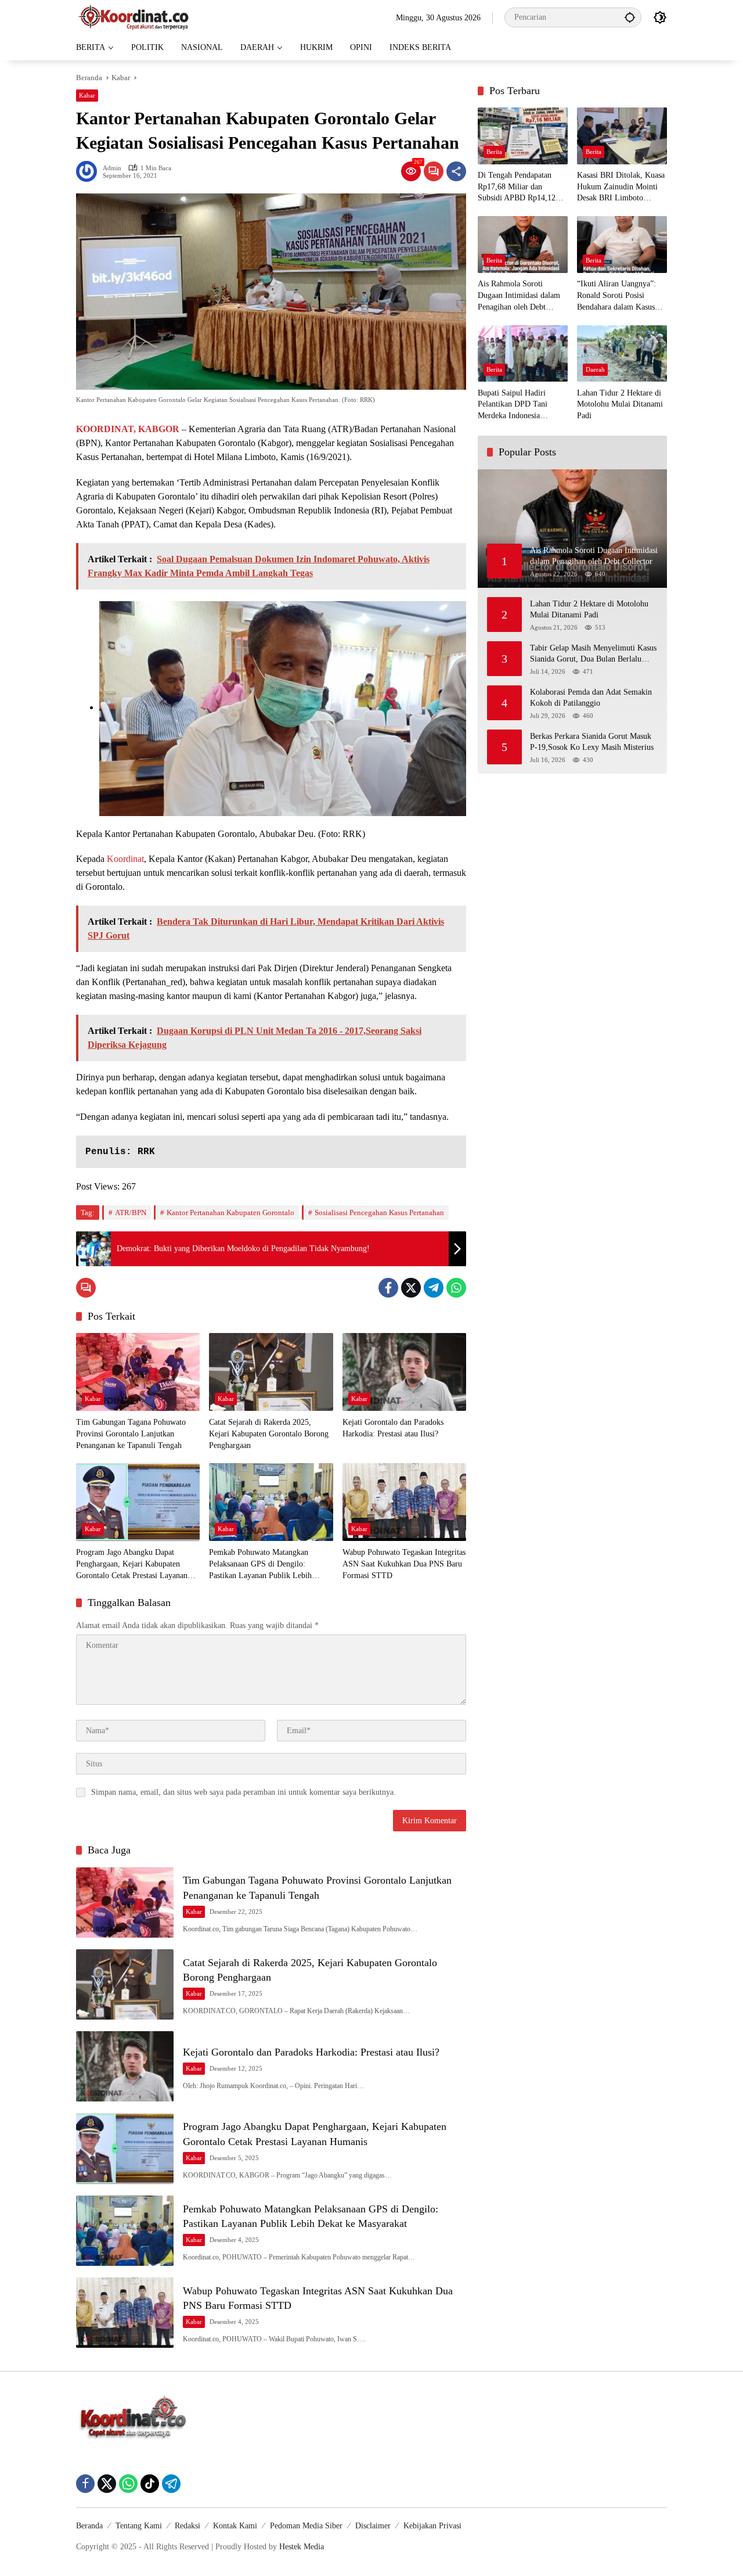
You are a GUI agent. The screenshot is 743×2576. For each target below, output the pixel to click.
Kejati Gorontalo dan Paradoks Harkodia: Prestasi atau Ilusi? (393, 1428)
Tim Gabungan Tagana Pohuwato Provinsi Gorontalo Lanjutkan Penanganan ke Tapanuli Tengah (131, 1433)
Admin (112, 168)
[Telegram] (434, 1288)
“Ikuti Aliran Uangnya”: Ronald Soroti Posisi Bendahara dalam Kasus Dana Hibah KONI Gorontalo (616, 297)
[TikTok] (150, 2484)
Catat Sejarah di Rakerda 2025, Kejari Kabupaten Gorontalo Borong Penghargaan (269, 1433)
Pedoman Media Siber (306, 2526)
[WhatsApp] (456, 1288)
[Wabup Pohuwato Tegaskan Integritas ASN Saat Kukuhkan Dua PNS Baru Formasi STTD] (404, 1502)
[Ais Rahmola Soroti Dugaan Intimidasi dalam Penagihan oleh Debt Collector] (523, 244)
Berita (494, 152)
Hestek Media (302, 2547)
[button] (630, 17)
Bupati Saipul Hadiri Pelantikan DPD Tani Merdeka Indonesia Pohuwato (513, 405)
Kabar (87, 95)
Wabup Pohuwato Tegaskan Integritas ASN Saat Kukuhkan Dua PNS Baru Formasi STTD (404, 1564)
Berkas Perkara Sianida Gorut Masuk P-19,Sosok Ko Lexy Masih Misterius (592, 742)
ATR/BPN (131, 1212)
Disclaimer (373, 2526)
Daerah (595, 369)
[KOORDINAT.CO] (134, 17)
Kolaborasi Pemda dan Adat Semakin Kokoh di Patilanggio (591, 698)
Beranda (89, 2526)
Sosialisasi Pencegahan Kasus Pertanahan (379, 1212)
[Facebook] (388, 1288)
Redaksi (187, 2526)
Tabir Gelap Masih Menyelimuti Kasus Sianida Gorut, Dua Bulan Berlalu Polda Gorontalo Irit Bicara (593, 654)
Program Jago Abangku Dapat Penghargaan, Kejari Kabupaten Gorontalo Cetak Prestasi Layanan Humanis (132, 1564)
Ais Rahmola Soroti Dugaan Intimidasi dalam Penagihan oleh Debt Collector (519, 297)
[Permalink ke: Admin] (89, 171)
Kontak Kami (235, 2526)
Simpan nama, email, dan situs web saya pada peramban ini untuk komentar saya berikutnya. (244, 1792)
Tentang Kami (139, 2526)
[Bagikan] (456, 171)
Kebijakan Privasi (432, 2526)
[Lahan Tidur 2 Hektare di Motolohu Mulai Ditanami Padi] (622, 353)
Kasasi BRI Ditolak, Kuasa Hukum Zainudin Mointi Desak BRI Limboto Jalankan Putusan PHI (621, 188)
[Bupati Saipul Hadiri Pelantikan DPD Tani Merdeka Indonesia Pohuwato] (523, 353)
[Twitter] (411, 1288)
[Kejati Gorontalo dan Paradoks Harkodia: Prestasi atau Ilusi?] (404, 1372)
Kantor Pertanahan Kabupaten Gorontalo (230, 1212)
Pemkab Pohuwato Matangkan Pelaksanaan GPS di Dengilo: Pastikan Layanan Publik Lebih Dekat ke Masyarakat (260, 1564)
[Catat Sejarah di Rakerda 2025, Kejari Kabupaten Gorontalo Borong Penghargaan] (271, 1372)
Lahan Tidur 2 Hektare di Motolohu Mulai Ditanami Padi (620, 404)
